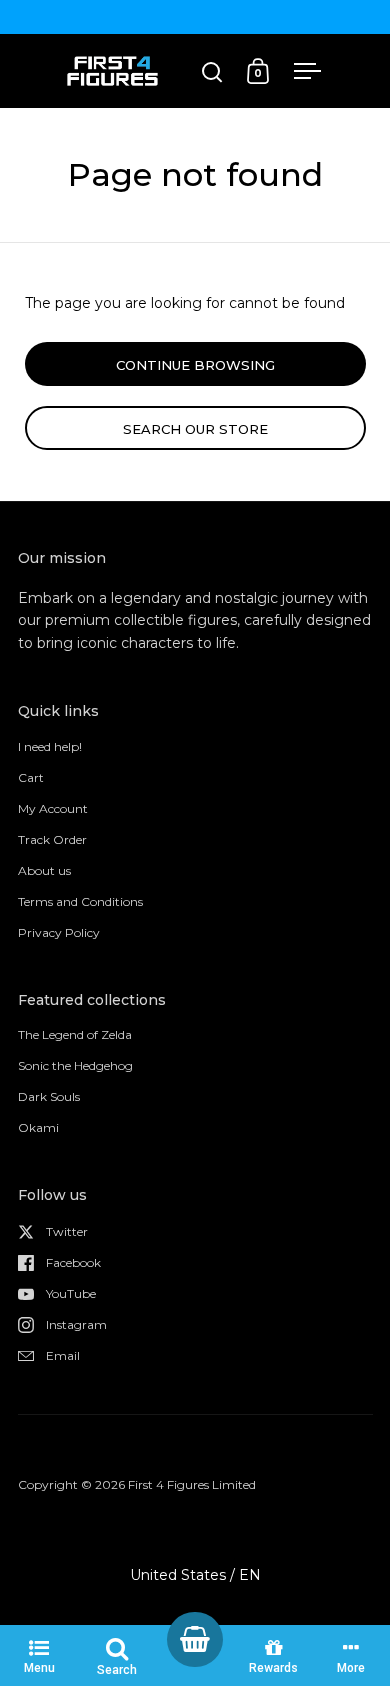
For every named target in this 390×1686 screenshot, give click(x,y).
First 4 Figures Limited (192, 1484)
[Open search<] (212, 71)
